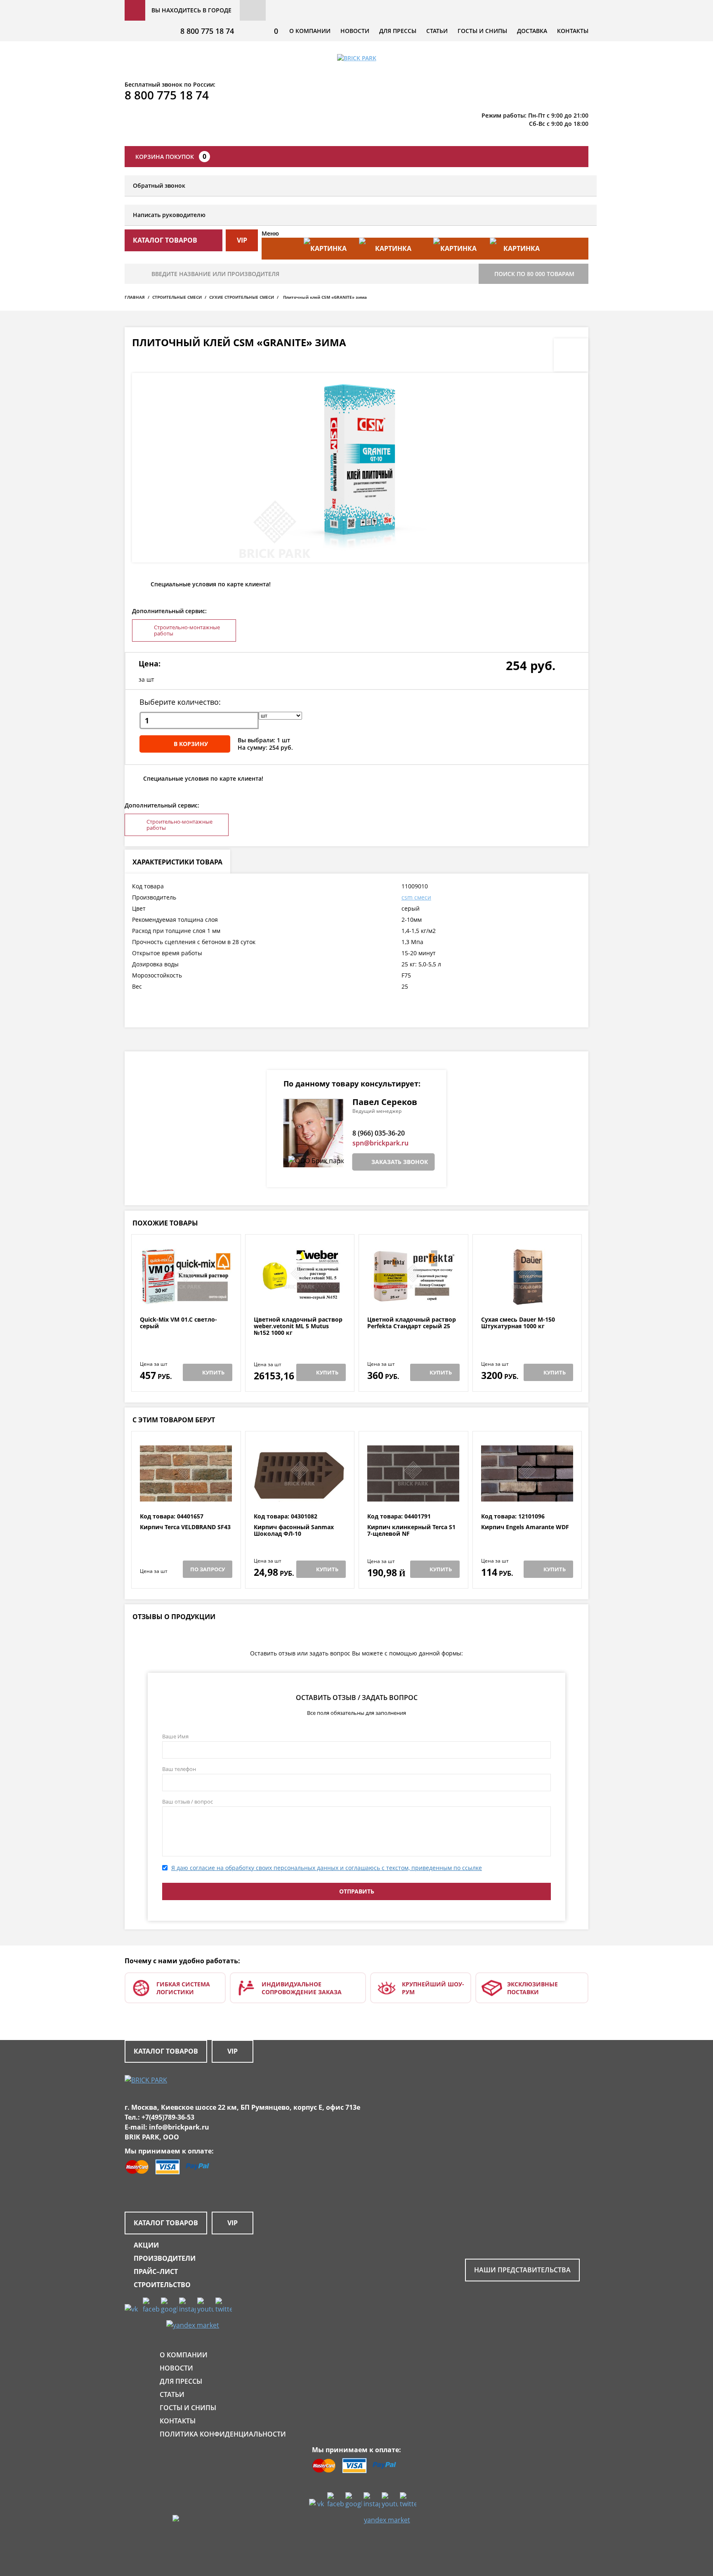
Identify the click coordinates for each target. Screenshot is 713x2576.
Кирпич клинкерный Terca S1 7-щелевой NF (411, 1531)
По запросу (208, 1569)
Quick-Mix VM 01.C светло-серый (178, 1323)
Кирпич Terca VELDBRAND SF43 (185, 1527)
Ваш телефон (179, 1769)
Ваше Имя (175, 1736)
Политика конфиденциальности (223, 2434)
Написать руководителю (169, 215)
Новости (355, 31)
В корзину (191, 744)
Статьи (437, 31)
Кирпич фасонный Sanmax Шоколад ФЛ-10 (294, 1531)
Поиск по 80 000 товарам (534, 274)
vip (242, 240)
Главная (135, 297)
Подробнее (186, 1296)
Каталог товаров (166, 2051)
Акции (146, 2245)
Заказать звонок (400, 1162)
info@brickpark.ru (179, 2127)
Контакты (573, 31)
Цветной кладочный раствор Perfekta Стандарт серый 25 (412, 1323)
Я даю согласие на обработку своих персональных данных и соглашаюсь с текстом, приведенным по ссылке (327, 1868)
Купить (213, 1372)
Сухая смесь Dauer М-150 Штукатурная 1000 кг (518, 1323)
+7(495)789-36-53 (168, 2117)
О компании (310, 31)
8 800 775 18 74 (207, 31)
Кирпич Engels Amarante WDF (525, 1527)
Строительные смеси (177, 297)
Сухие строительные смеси (242, 297)
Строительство (162, 2285)
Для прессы (398, 31)
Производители (165, 2258)
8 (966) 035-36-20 (379, 1133)
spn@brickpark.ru (380, 1143)
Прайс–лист (156, 2271)
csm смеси (416, 897)
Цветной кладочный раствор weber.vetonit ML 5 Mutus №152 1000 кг (298, 1326)
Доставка (532, 31)
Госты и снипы (482, 31)
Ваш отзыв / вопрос (188, 1802)
